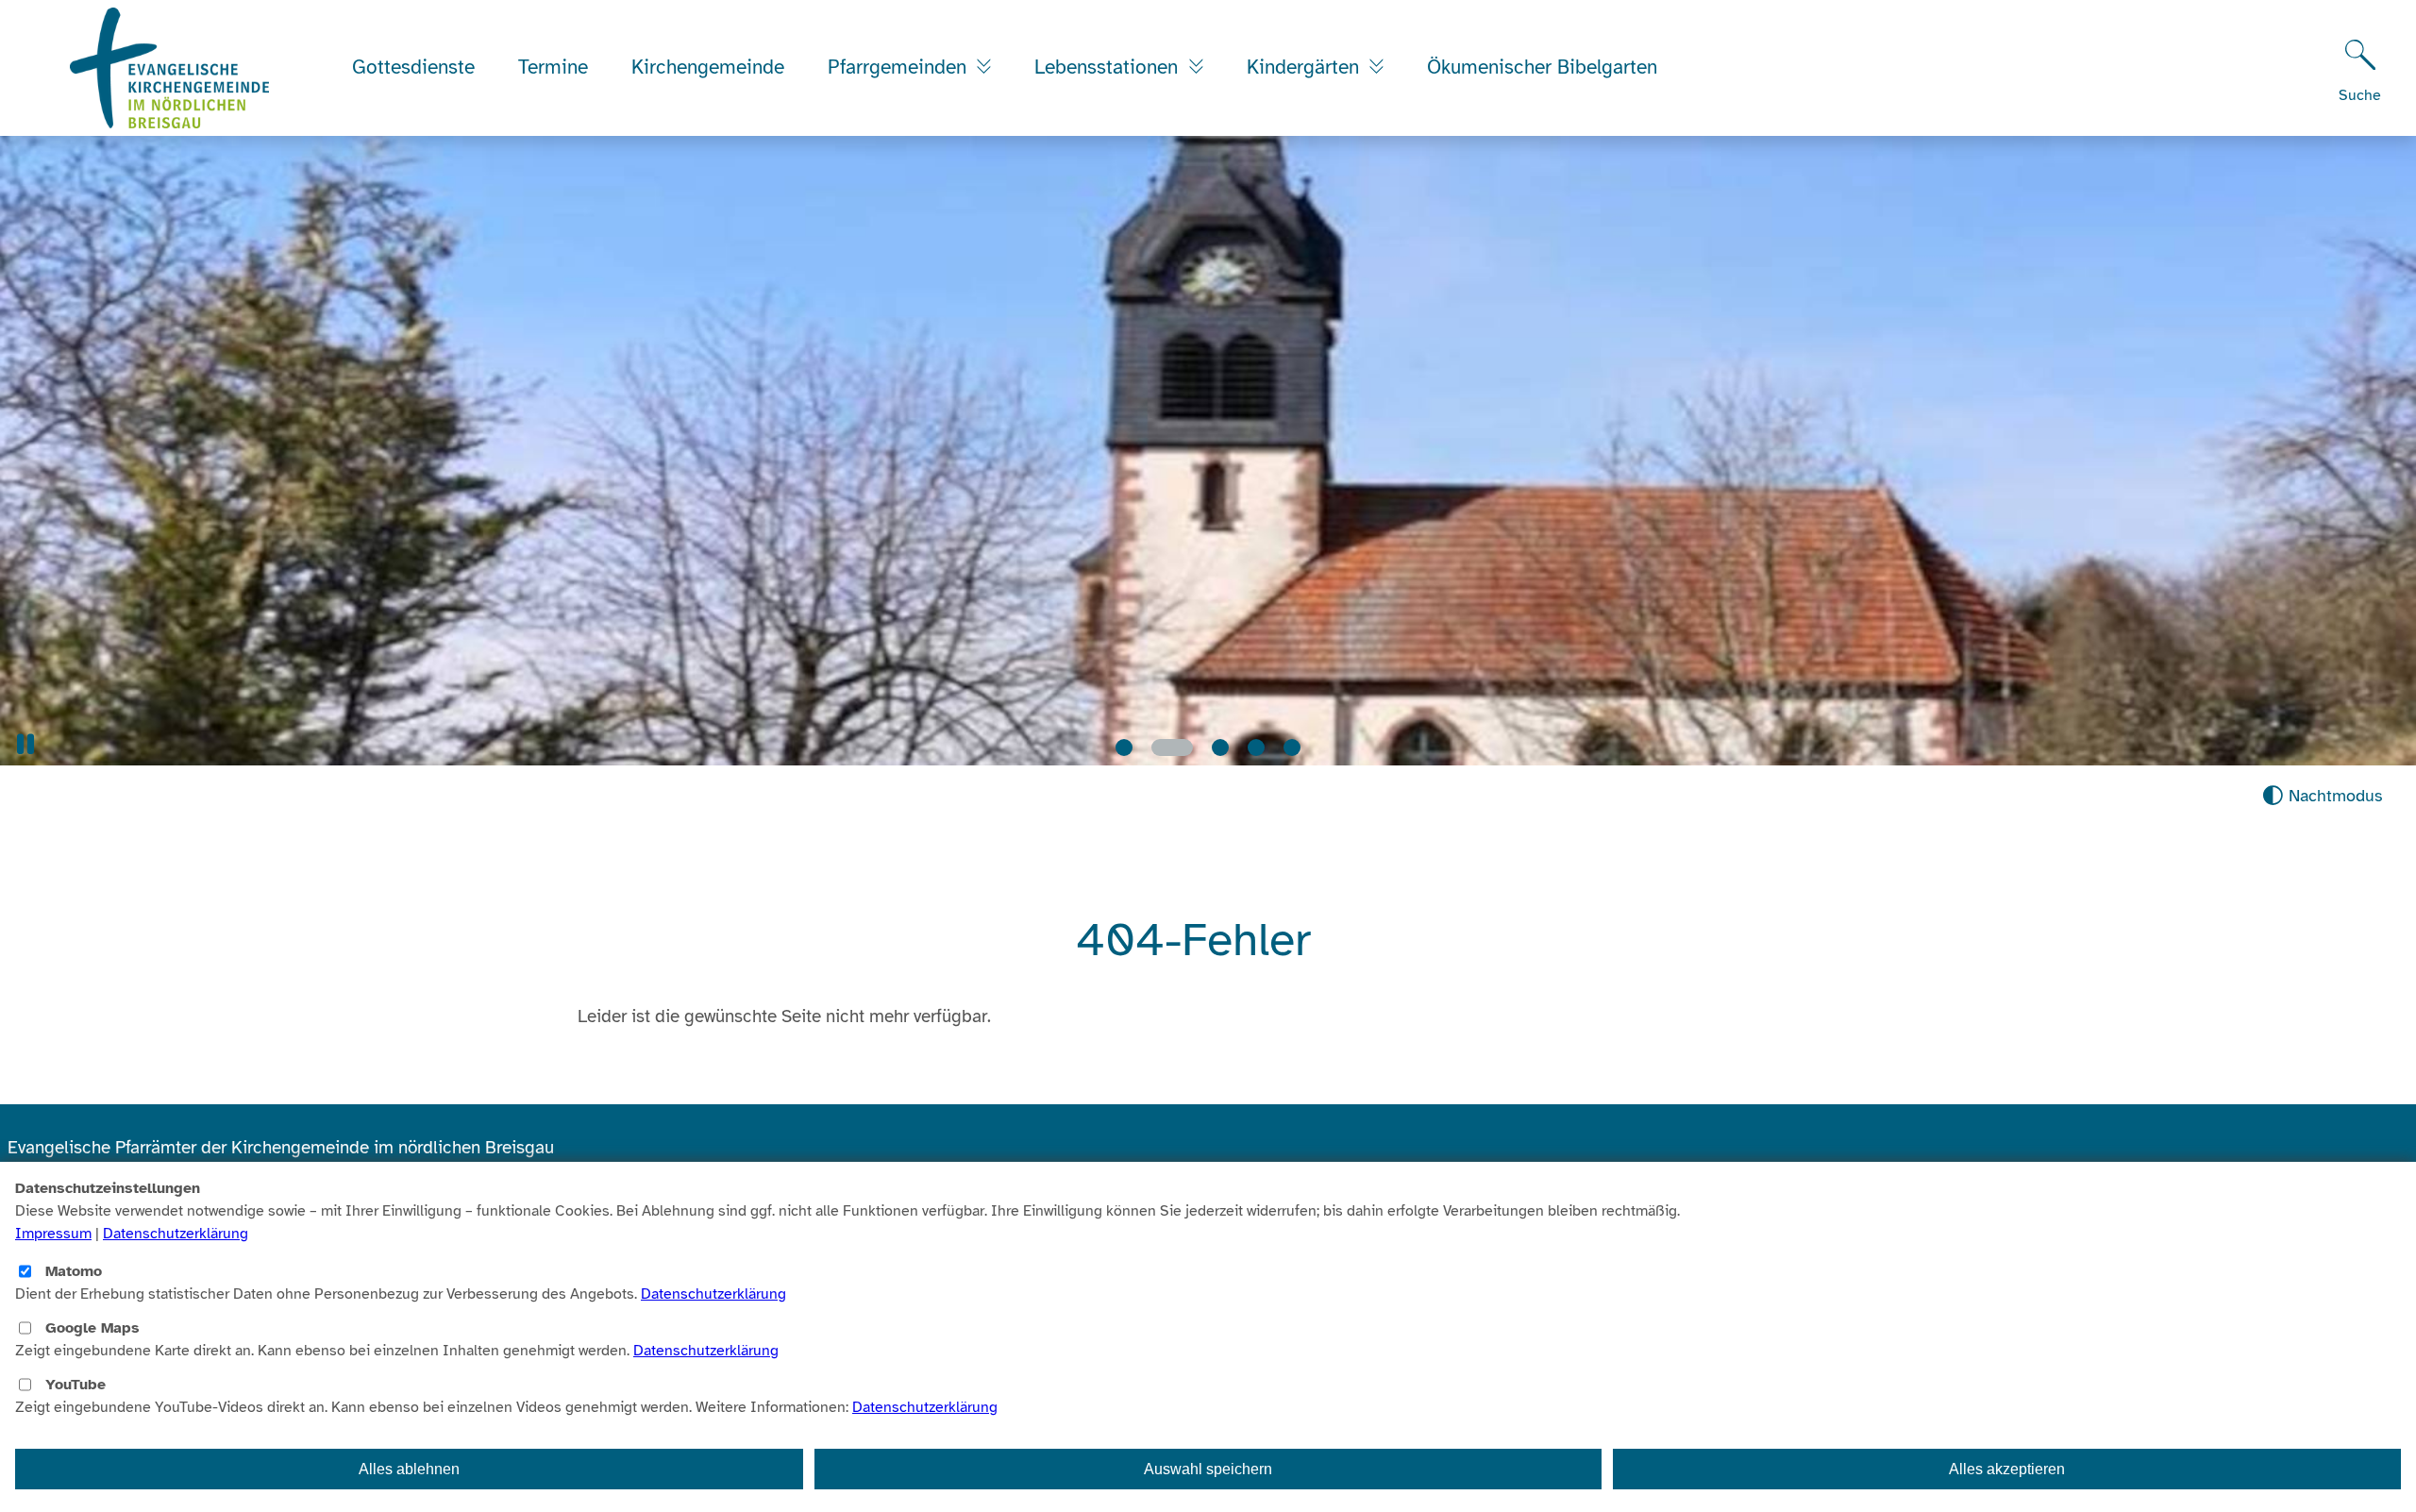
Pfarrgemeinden (900, 67)
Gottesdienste (413, 67)
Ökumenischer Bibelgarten (1542, 67)
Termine (553, 67)
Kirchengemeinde (708, 67)
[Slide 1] (1124, 748)
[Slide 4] (1256, 748)
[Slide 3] (1208, 748)
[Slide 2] (1160, 748)
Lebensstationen (1109, 67)
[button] (25, 744)
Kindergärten (1306, 67)
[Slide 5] (1292, 748)
